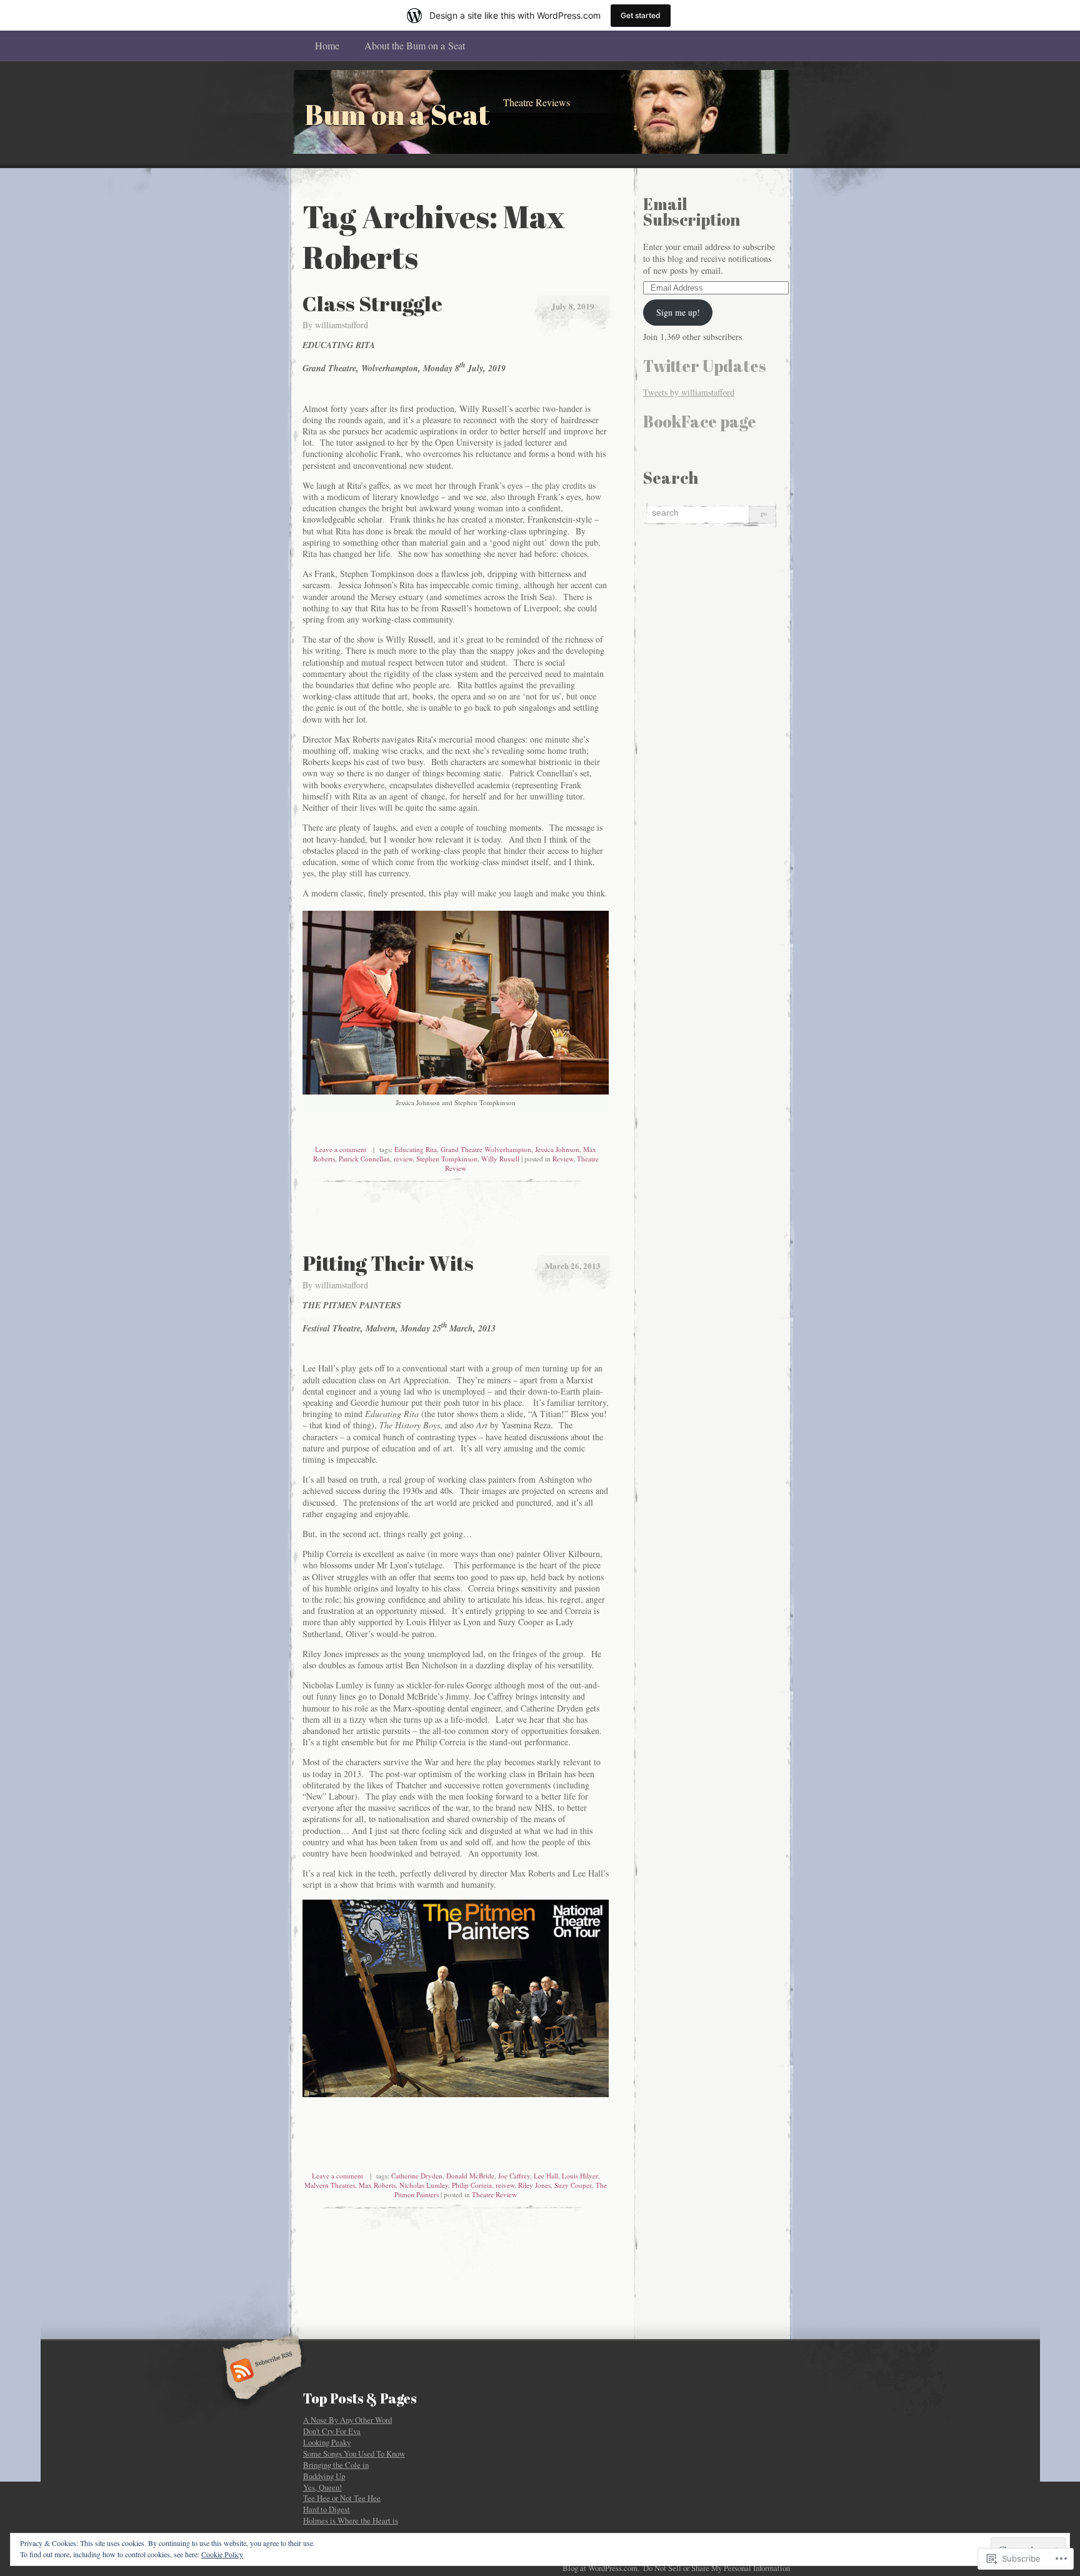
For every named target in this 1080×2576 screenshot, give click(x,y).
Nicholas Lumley (424, 2185)
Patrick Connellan (364, 1159)
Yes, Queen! (322, 2487)
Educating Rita (416, 1149)
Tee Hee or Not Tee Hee (342, 2498)
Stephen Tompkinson (447, 1159)
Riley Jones (534, 2185)
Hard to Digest (327, 2509)
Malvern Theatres (330, 2185)
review (403, 1159)
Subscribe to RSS (260, 2372)
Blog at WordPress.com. (601, 2568)
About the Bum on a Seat (415, 45)
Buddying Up (324, 2476)
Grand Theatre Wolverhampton (486, 1149)
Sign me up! (678, 312)
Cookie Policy (222, 2554)
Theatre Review (494, 2194)
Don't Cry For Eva (332, 2431)
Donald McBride (470, 2176)
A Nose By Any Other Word (347, 2420)
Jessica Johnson (557, 1149)
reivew (505, 2185)
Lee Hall (546, 2176)
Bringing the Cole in (336, 2465)
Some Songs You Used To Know (354, 2453)
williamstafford (342, 325)
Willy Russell (500, 1159)
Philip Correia (472, 2185)
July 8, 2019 (573, 306)
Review (563, 1159)
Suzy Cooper (573, 2185)
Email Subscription (692, 212)
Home (327, 45)
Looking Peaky (327, 2442)
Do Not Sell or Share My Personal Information (717, 2568)
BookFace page (700, 421)
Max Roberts (377, 2185)
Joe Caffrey (514, 2176)
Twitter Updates (705, 366)
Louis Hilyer (580, 2176)
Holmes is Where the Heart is (351, 2520)
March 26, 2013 (573, 1265)
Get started (641, 15)
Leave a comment (341, 1149)
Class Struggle (372, 303)
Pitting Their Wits (388, 1263)
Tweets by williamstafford (689, 392)
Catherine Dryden (417, 2176)
